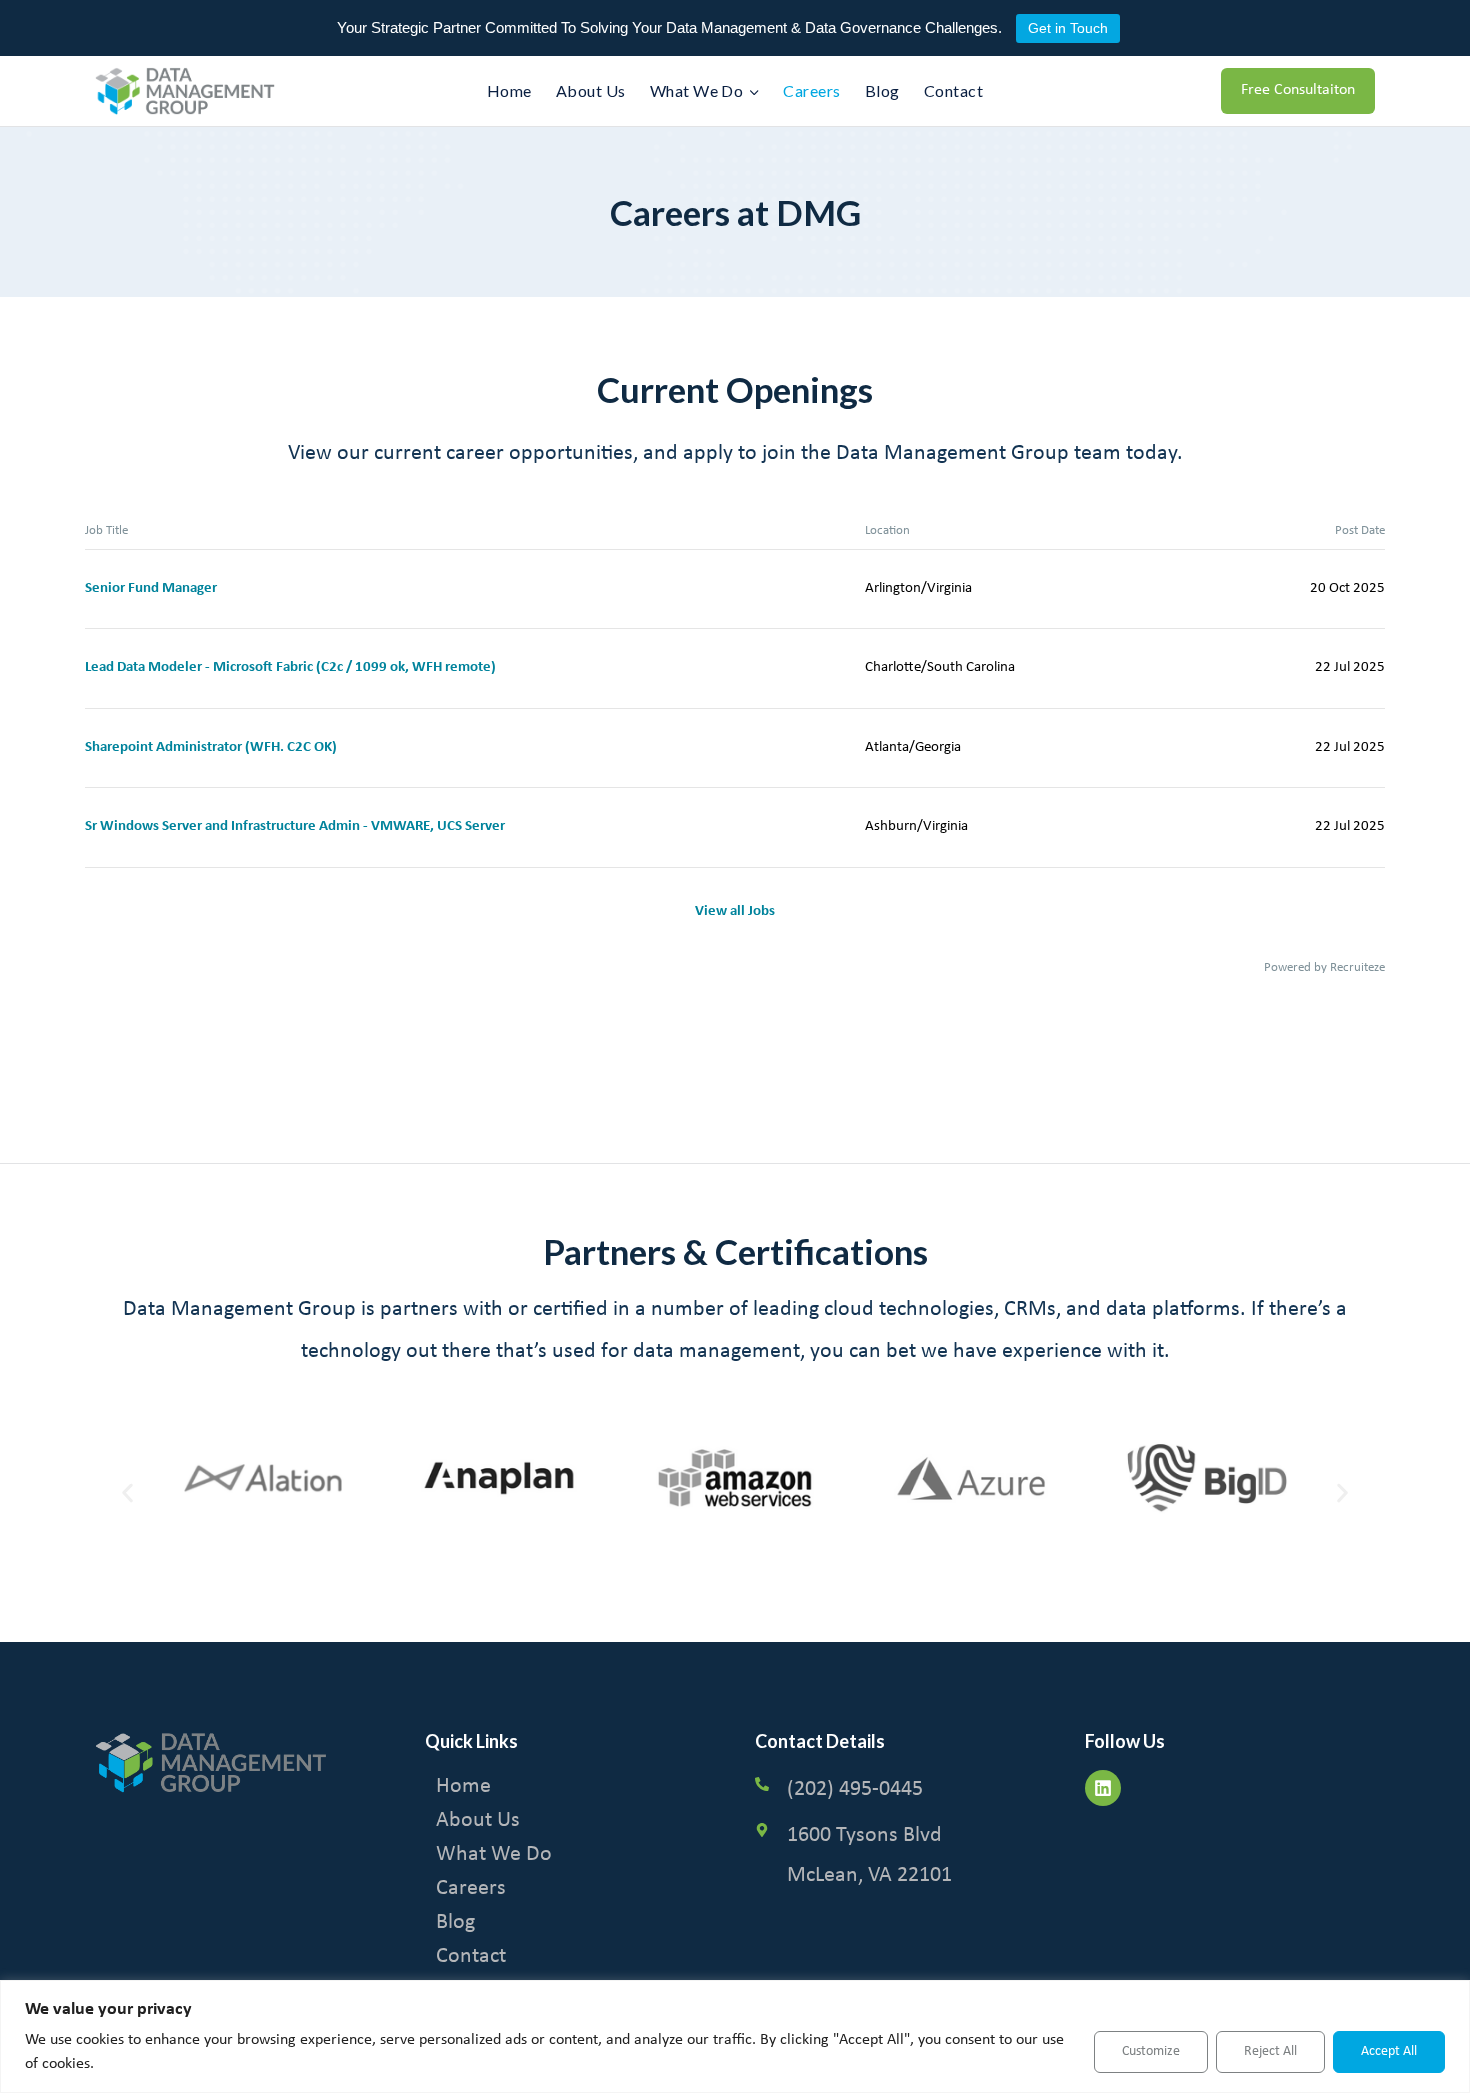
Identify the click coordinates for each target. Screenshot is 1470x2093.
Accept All (1389, 2051)
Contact (953, 90)
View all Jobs (735, 911)
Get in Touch (1068, 28)
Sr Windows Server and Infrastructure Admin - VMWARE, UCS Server (295, 826)
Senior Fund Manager (151, 588)
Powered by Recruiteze (1324, 967)
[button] (127, 1493)
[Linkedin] (1103, 1788)
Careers (811, 90)
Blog (882, 90)
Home (509, 90)
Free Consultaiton (1298, 90)
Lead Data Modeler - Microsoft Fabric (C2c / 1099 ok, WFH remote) (290, 667)
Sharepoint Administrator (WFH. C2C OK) (211, 747)
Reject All (1270, 2051)
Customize (1151, 2051)
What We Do (494, 1854)
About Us (591, 90)
